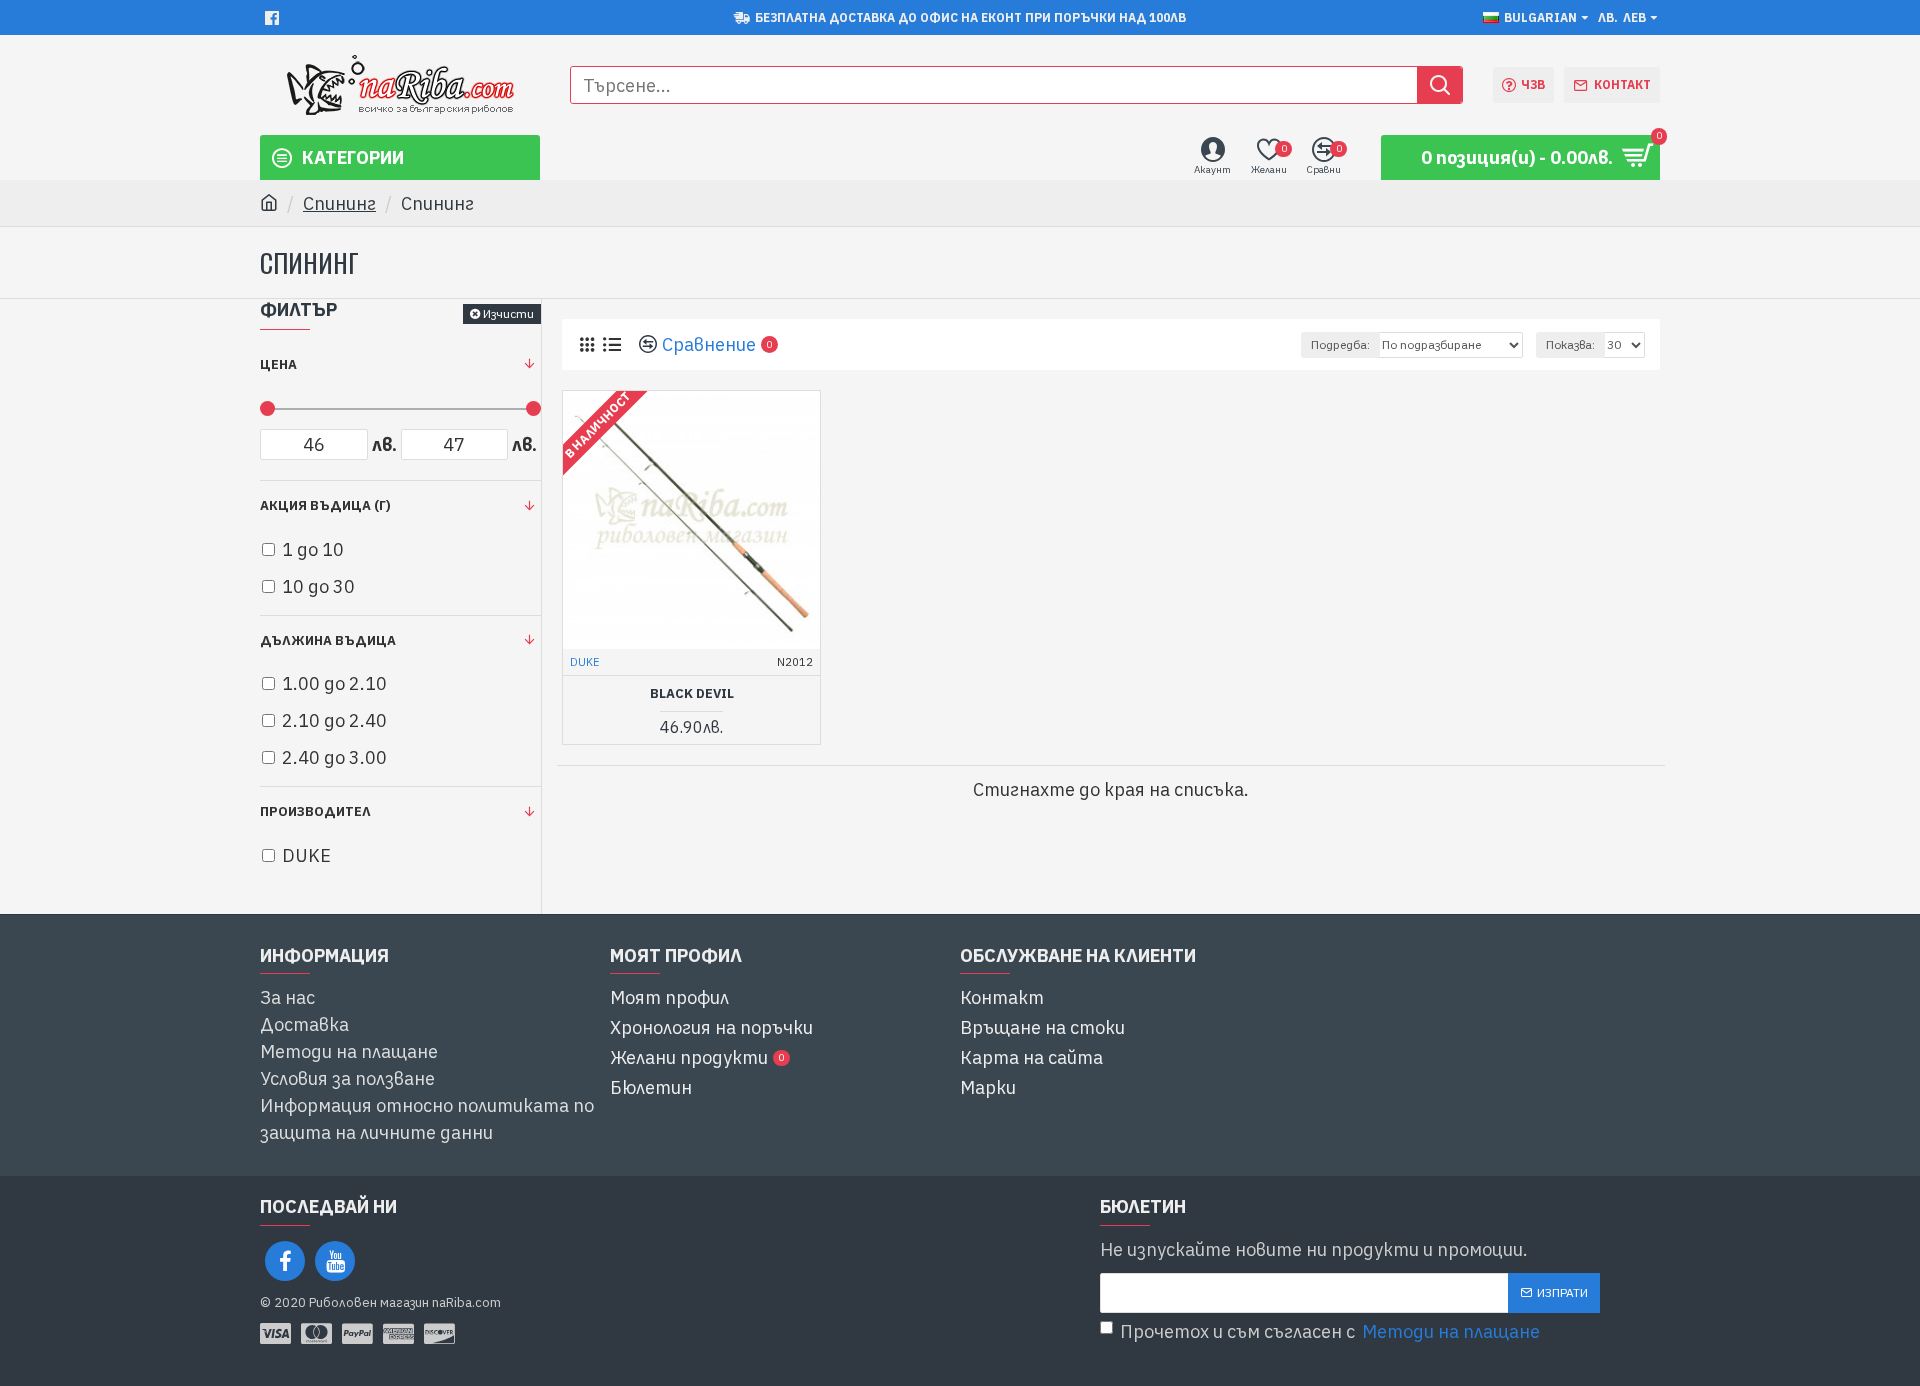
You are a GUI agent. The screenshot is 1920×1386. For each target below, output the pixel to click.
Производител (315, 811)
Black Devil (692, 694)
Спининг (339, 203)
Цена (278, 364)
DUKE (584, 662)
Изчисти (508, 313)
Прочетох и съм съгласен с (1330, 1331)
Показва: (1570, 344)
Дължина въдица (328, 640)
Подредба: (1340, 344)
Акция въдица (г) (325, 505)
